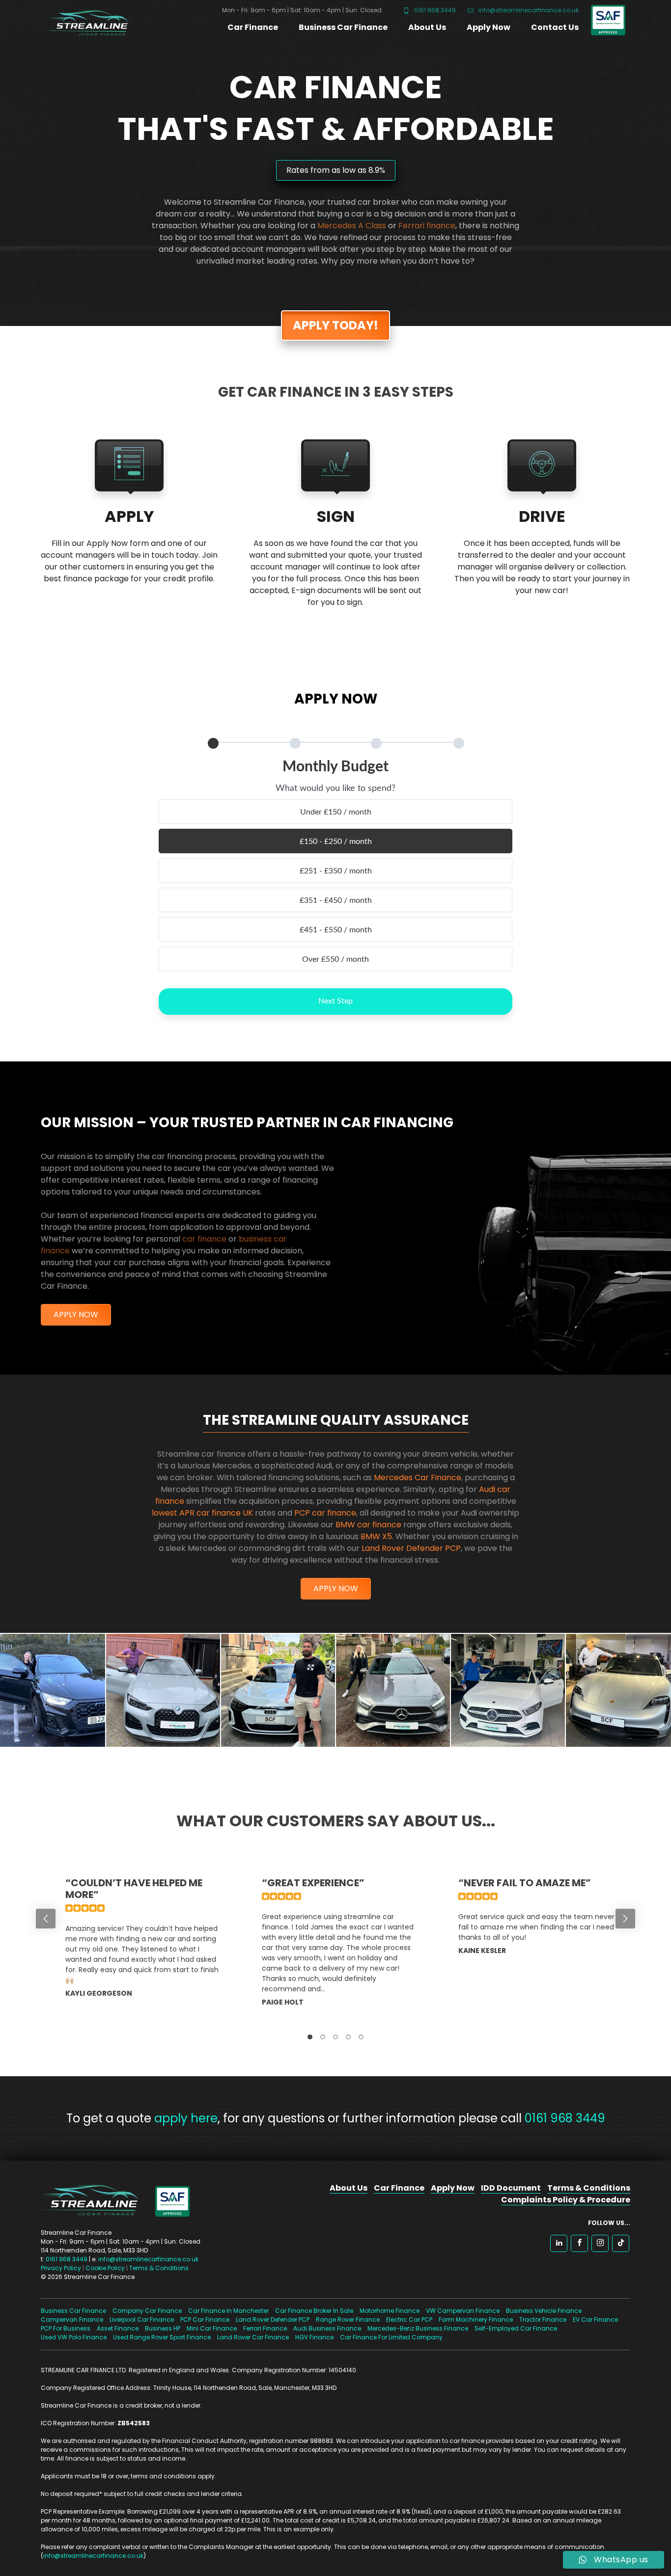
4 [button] (348, 2037)
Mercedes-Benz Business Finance (418, 2328)
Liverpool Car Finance (142, 2319)
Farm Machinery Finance (476, 2319)
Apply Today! (335, 325)
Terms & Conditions (159, 2268)
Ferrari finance (427, 226)
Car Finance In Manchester (228, 2311)
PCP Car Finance (205, 2319)
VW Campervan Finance (463, 2311)
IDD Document (511, 2188)
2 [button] (323, 2037)
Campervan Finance (72, 2319)
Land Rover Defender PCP (411, 1548)
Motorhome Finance (390, 2311)
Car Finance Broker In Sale (314, 2311)
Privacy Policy (61, 2268)
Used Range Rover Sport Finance (162, 2337)
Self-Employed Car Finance (516, 2328)
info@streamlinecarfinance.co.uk (528, 10)
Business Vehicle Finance (544, 2311)
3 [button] (335, 2037)
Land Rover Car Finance (253, 2337)
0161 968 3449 (434, 10)
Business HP (163, 2328)
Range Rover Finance (348, 2319)
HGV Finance (314, 2337)
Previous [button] (46, 1919)
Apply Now (489, 27)
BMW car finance (368, 1525)
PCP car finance (325, 1513)
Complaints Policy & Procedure (566, 2200)
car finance (204, 1239)
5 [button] (361, 2037)
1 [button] (310, 2037)
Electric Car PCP (409, 2319)
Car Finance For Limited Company (391, 2337)
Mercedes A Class (352, 226)
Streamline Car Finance (85, 21)
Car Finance (253, 27)
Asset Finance (118, 2328)
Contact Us (555, 27)
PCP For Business (66, 2328)
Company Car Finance (147, 2311)
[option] (139, 1948)
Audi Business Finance (327, 2328)
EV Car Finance (595, 2319)
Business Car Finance (343, 27)
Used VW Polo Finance (74, 2337)
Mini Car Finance (212, 2328)
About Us (427, 27)
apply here (186, 2118)
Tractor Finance (543, 2319)
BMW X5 (376, 1536)
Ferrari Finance (265, 2328)
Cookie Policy (105, 2268)
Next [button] (625, 1919)
